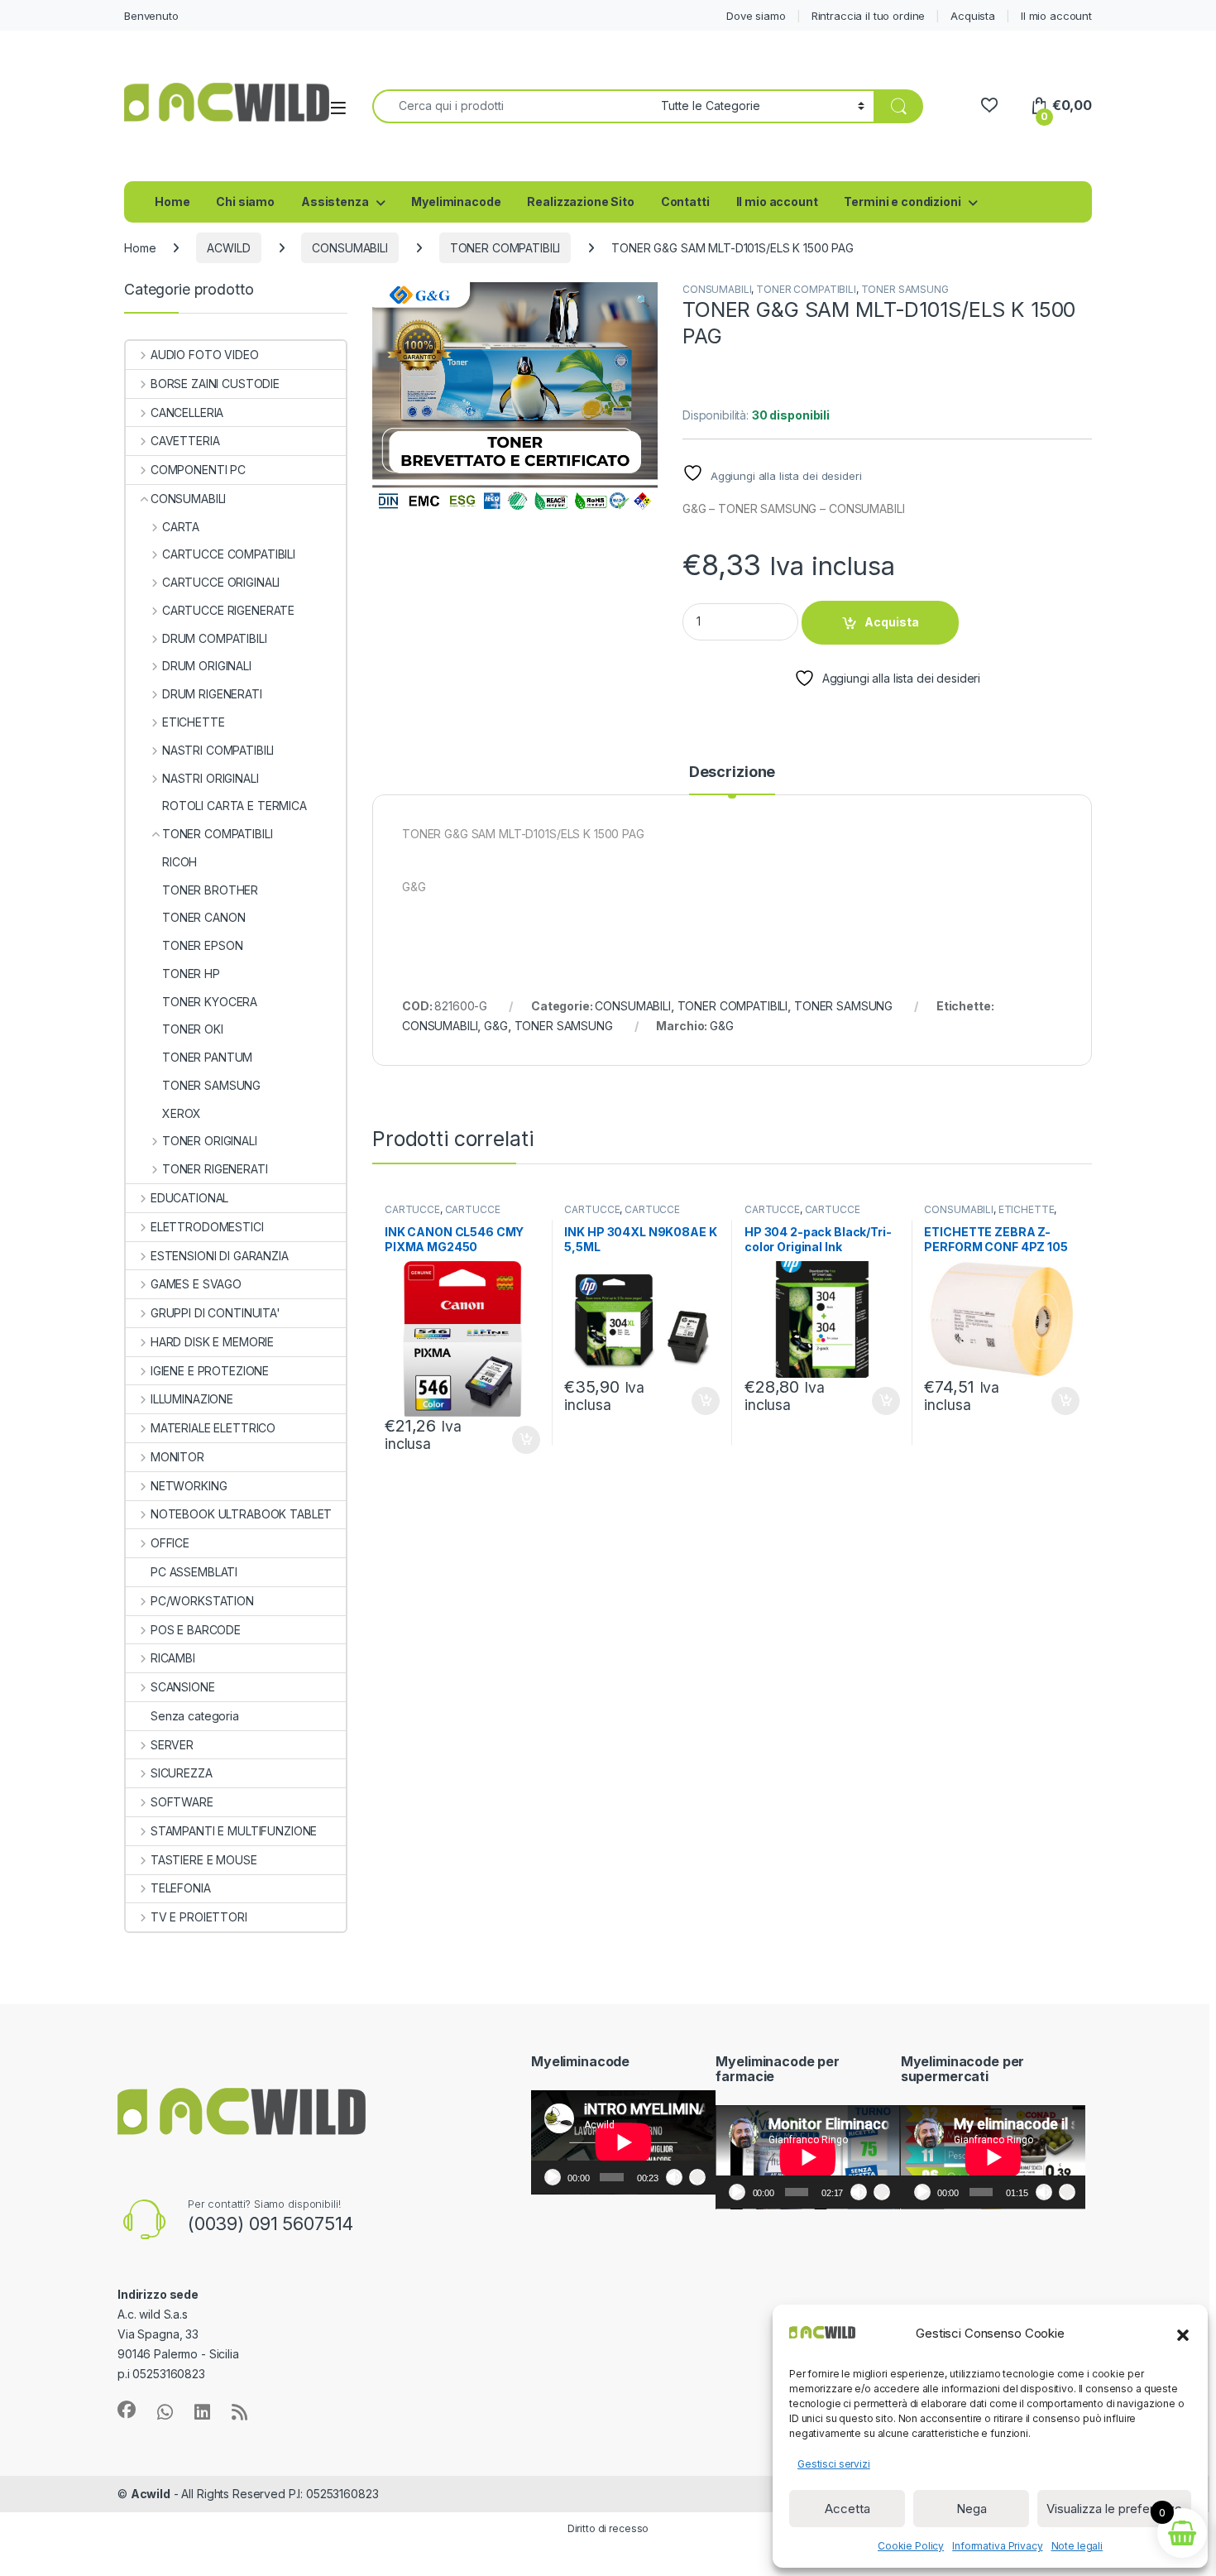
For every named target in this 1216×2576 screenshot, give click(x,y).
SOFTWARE (182, 1802)
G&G (496, 1026)
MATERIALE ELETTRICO (213, 1428)
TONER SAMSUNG (905, 289)
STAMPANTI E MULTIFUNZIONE (234, 1831)
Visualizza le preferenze (1114, 2509)
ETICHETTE (1027, 1209)
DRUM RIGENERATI (212, 694)
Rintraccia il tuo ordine (869, 16)
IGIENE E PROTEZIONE (210, 1371)
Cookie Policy (911, 2546)
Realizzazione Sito (580, 201)
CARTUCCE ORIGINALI (221, 582)
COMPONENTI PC (198, 470)
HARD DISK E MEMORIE (212, 1342)
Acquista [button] (517, 1440)
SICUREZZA (182, 1773)
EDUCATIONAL (189, 1198)
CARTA (181, 527)
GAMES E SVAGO (196, 1284)
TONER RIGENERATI (215, 1169)
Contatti (685, 201)
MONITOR (177, 1457)
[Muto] (674, 2177)
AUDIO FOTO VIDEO (205, 355)
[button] (1183, 2334)
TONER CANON (203, 917)
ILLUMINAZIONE (192, 1399)
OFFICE (170, 1543)
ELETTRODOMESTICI (207, 1227)
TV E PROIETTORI (199, 1917)
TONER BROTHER (210, 890)
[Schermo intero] (697, 2177)
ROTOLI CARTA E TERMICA (235, 806)
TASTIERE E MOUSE (204, 1860)
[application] (623, 2142)
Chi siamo (245, 201)
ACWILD (228, 248)
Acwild (151, 2494)
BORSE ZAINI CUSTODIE (215, 384)
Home (172, 201)
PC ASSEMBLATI (194, 1572)
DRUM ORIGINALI (207, 666)
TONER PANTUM (207, 1057)
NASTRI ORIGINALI (211, 778)
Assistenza (335, 201)
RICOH (180, 862)
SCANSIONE (183, 1687)
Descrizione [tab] (732, 772)
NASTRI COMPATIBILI (218, 750)
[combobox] (512, 106)
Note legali (1077, 2546)
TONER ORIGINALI (210, 1141)
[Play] (553, 2177)
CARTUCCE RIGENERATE (228, 610)
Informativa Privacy (997, 2546)
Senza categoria (195, 1716)
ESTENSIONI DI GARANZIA (220, 1256)
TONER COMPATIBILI (505, 248)
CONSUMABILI (349, 248)
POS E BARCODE (196, 1630)
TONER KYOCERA (210, 1002)
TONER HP (191, 974)
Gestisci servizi (834, 2464)
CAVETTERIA (185, 441)
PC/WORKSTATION (202, 1601)
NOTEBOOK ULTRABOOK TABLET (241, 1514)
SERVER (172, 1745)
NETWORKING (189, 1486)
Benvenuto (151, 16)
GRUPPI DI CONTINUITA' (215, 1313)
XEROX (182, 1113)
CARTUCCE (412, 1209)
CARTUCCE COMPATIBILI (229, 554)
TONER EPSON (202, 945)
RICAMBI (173, 1658)
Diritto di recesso (608, 2528)
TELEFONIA (181, 1888)
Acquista (973, 16)
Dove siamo (756, 16)
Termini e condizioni (902, 201)
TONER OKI (193, 1029)
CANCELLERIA (187, 413)
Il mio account (1056, 16)
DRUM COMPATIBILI (215, 638)
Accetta (847, 2509)
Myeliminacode (456, 201)
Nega (972, 2509)
